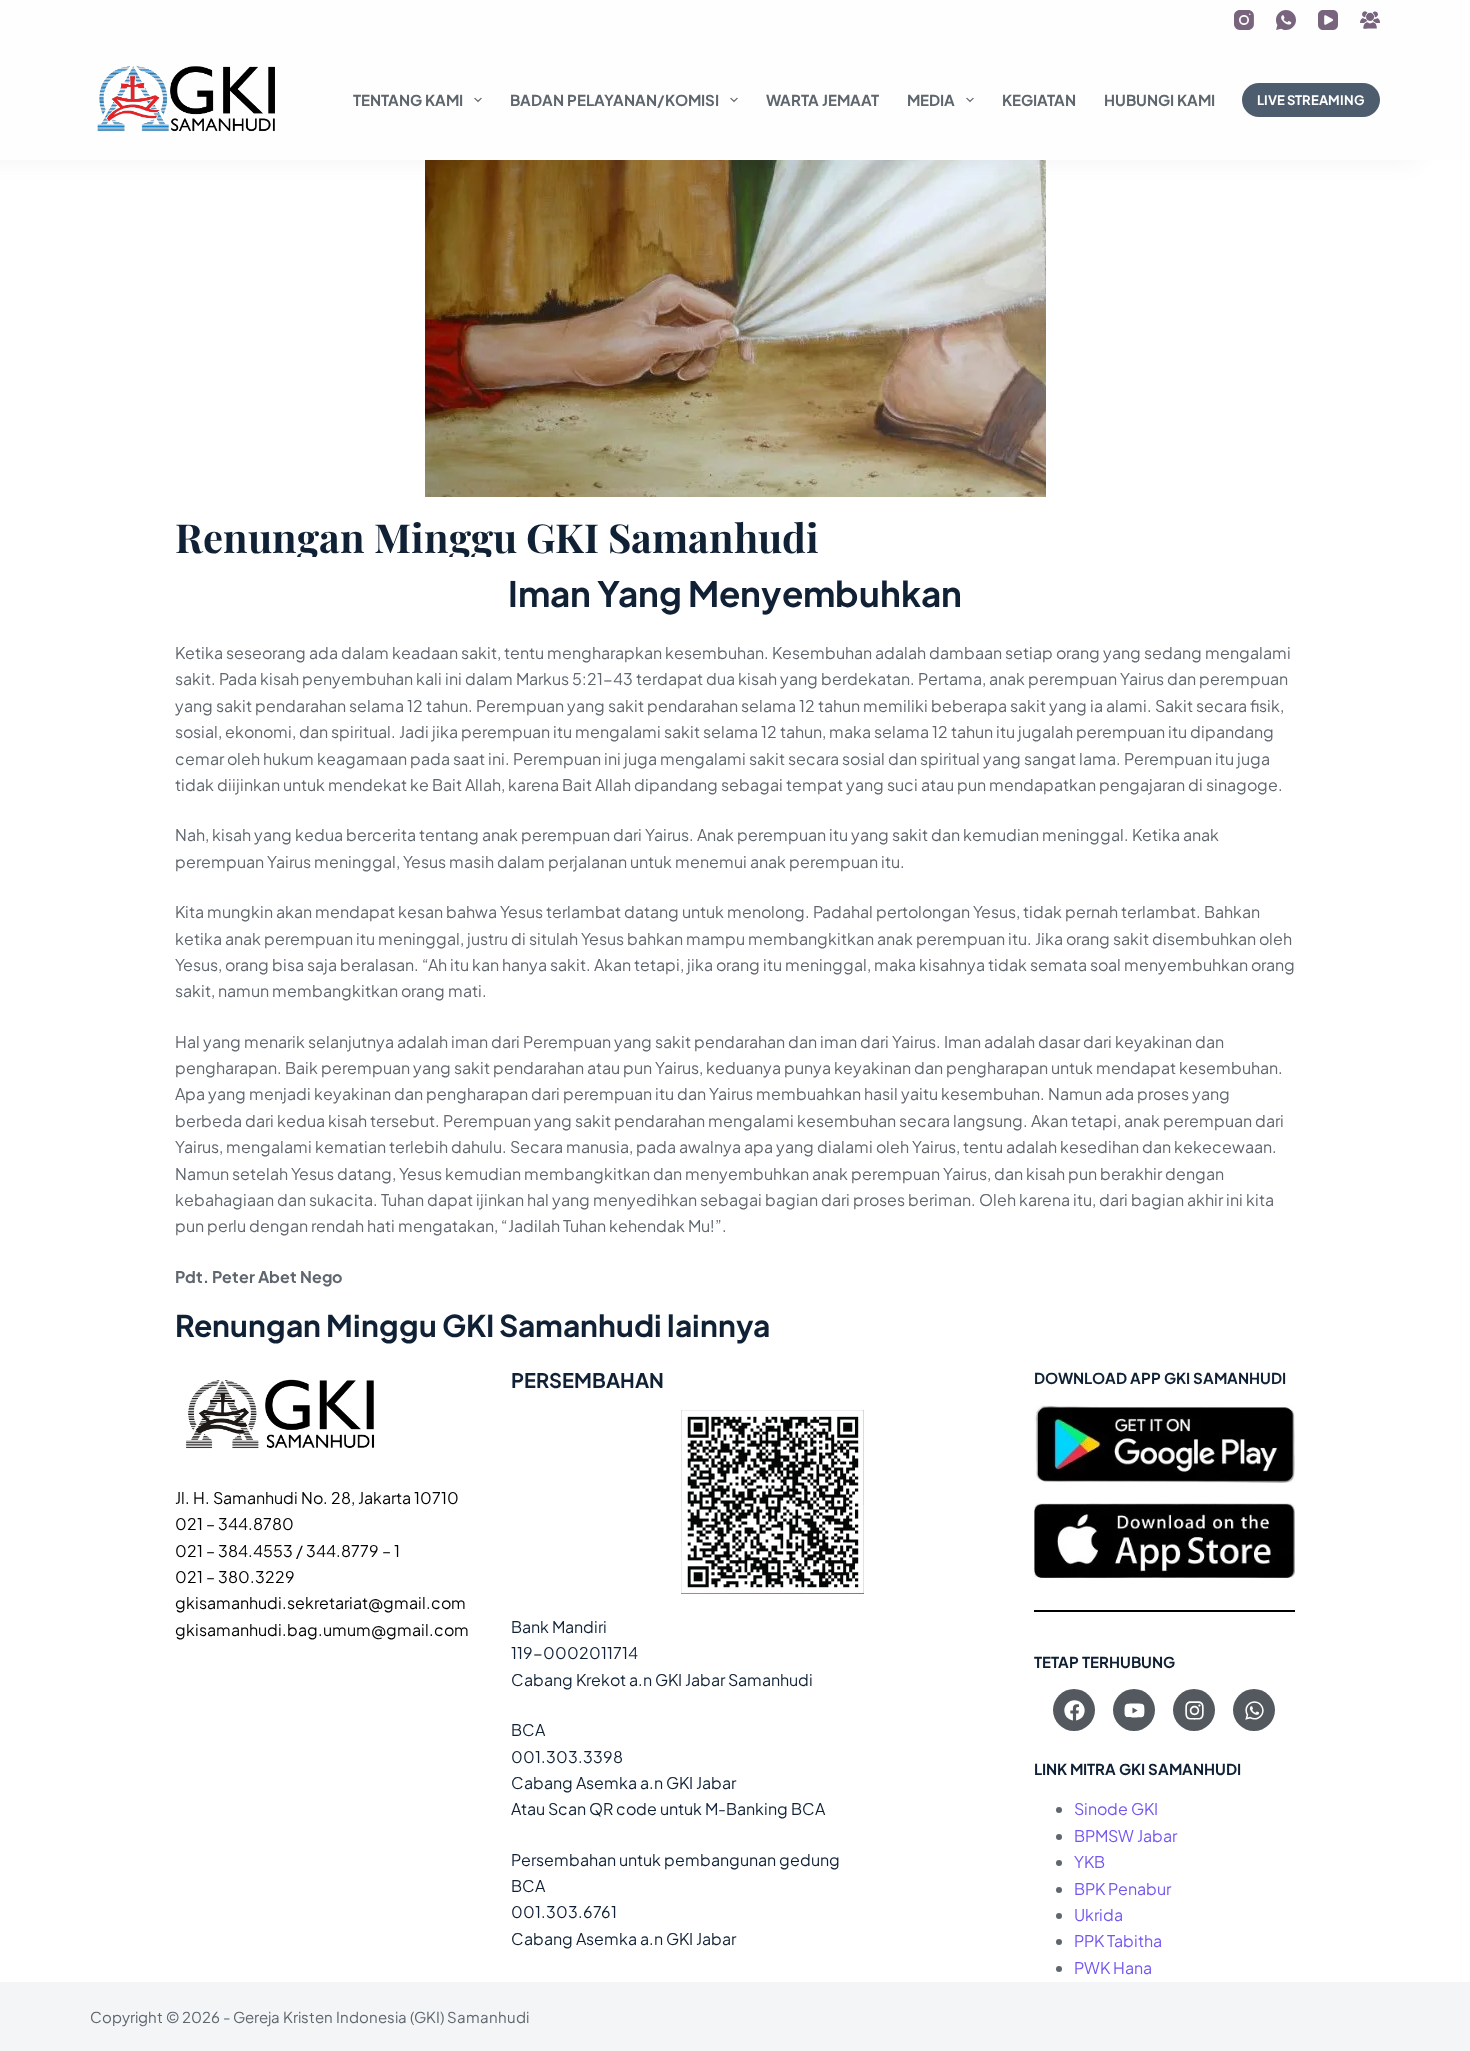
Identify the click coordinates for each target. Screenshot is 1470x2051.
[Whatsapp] (1254, 1710)
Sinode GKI (1116, 1808)
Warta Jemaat (822, 99)
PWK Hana (1113, 1967)
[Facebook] (1074, 1710)
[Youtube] (1134, 1710)
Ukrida (1098, 1914)
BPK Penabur (1122, 1888)
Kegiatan (1039, 99)
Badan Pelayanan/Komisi (614, 99)
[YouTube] (1328, 20)
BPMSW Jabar (1125, 1835)
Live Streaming (1311, 100)
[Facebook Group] (1370, 20)
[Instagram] (1244, 20)
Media (931, 99)
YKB (1089, 1861)
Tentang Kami (408, 99)
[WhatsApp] (1286, 20)
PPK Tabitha (1118, 1940)
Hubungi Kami (1159, 99)
